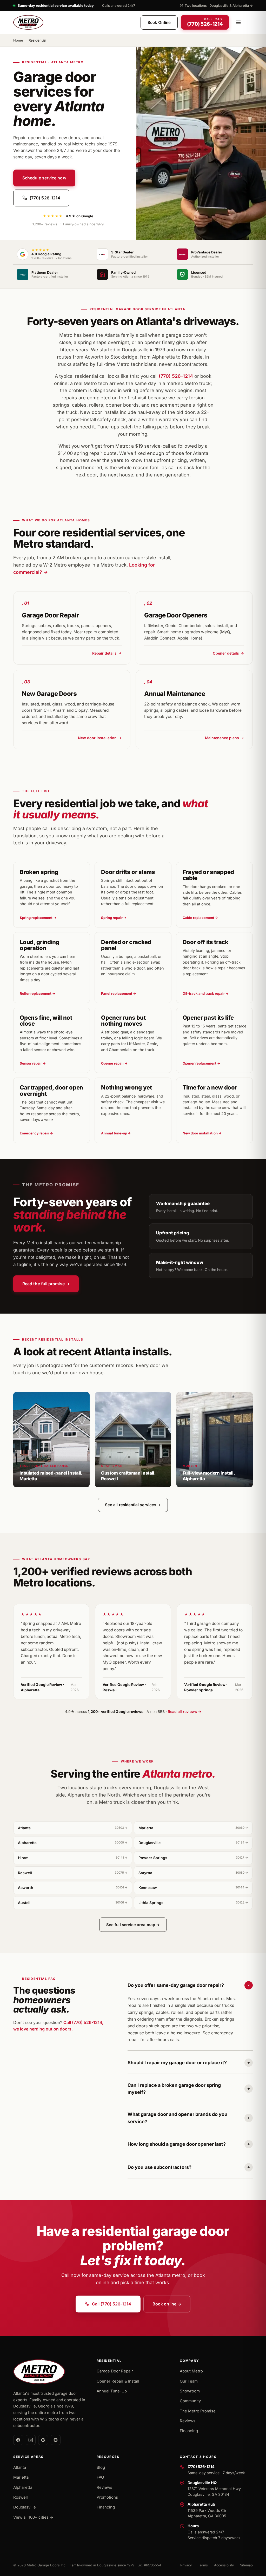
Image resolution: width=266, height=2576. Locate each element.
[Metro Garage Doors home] (28, 22)
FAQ (100, 2477)
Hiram (73, 1858)
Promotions (107, 2497)
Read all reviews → (185, 1711)
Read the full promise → (46, 1284)
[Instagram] (31, 2440)
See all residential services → (133, 1505)
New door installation (97, 738)
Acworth (73, 1888)
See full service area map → (133, 1925)
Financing (189, 2431)
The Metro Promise (198, 2411)
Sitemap (246, 2565)
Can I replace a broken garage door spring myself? (174, 2089)
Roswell (73, 1873)
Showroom (190, 2391)
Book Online (159, 22)
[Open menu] (238, 22)
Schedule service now (44, 178)
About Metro (191, 2371)
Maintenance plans (222, 738)
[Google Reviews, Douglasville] (43, 2440)
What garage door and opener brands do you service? (177, 2118)
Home (18, 40)
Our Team (189, 2381)
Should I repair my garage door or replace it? (177, 2063)
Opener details (226, 653)
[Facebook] (18, 2440)
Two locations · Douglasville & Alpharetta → (219, 5)
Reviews (188, 2421)
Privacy (186, 2565)
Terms (203, 2565)
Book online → (167, 2304)
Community (190, 2401)
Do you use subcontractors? (159, 2167)
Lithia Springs (193, 1903)
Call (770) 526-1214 (112, 2304)
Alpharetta (73, 1843)
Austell (73, 1903)
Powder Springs (193, 1858)
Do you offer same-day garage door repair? (176, 1985)
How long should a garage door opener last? (177, 2144)
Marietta (193, 1828)
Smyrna (193, 1873)
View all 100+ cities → (33, 2517)
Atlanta (73, 1828)
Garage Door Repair (115, 2371)
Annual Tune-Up (112, 2391)
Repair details (104, 653)
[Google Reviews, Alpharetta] (56, 2440)
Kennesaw (193, 1888)
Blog (101, 2467)
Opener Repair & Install (118, 2381)
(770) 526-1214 (45, 198)
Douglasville (193, 1843)
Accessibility (224, 2565)
